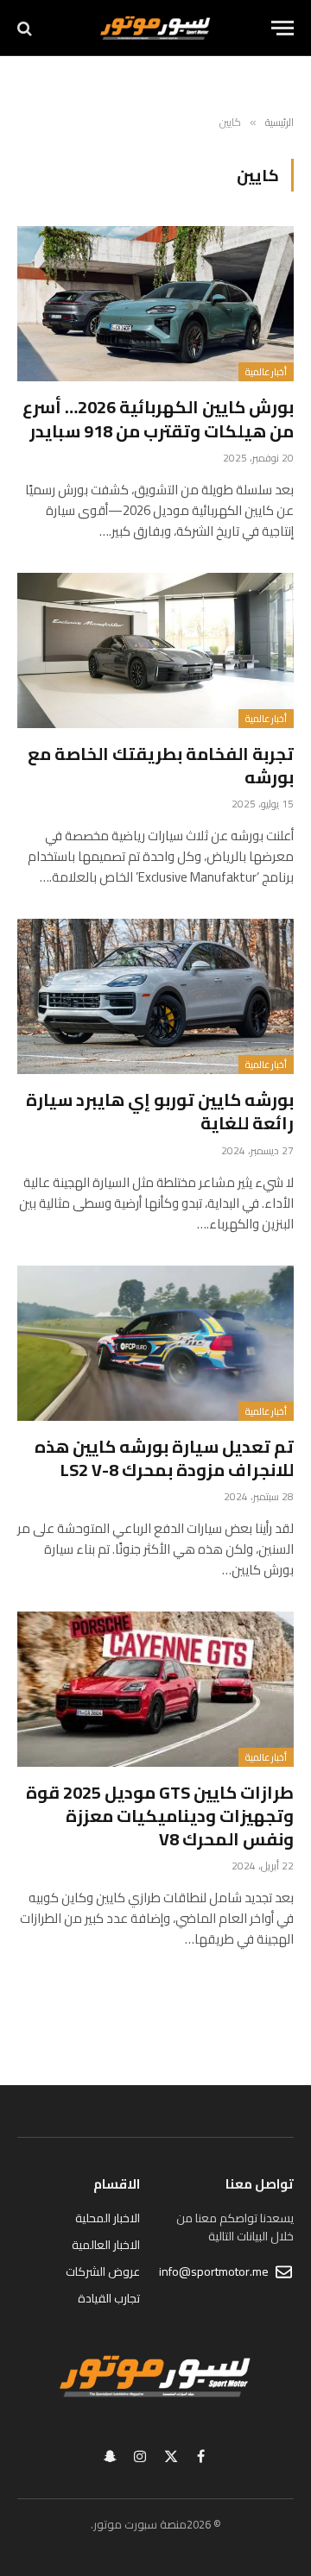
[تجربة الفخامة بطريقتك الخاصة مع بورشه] (155, 650)
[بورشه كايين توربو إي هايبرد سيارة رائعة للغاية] (155, 996)
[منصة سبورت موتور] (155, 28)
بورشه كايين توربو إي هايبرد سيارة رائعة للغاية (160, 1111)
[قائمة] (282, 28)
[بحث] (26, 28)
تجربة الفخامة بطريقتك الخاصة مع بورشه (161, 765)
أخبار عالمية (266, 372)
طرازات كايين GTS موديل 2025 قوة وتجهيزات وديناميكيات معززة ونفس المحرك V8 (160, 1816)
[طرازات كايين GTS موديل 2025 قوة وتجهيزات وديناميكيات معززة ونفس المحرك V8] (155, 1689)
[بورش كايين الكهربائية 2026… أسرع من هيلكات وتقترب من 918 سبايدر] (155, 304)
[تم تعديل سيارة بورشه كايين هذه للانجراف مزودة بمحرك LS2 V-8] (155, 1343)
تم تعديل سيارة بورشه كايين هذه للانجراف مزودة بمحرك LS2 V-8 (164, 1458)
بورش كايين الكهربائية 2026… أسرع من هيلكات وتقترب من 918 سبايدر (158, 418)
